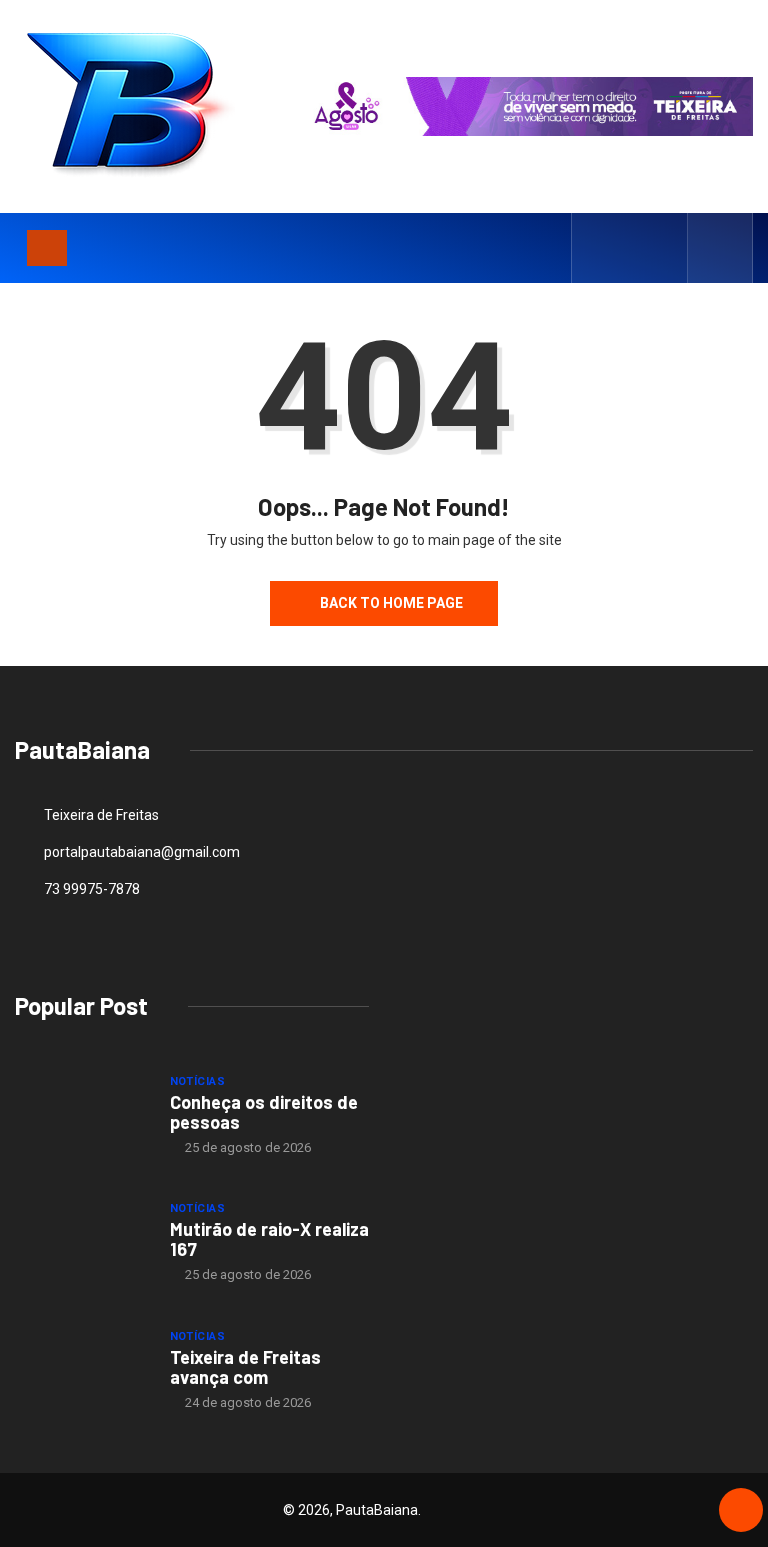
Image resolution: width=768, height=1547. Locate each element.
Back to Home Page (391, 603)
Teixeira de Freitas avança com (245, 1367)
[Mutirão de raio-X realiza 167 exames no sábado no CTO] (82, 1242)
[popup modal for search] (720, 248)
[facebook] (599, 248)
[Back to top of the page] (741, 1511)
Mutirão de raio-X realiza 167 (269, 1239)
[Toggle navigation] (47, 248)
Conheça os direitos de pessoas (264, 1112)
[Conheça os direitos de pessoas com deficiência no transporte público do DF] (82, 1114)
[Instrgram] (661, 248)
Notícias (198, 1081)
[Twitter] (630, 248)
